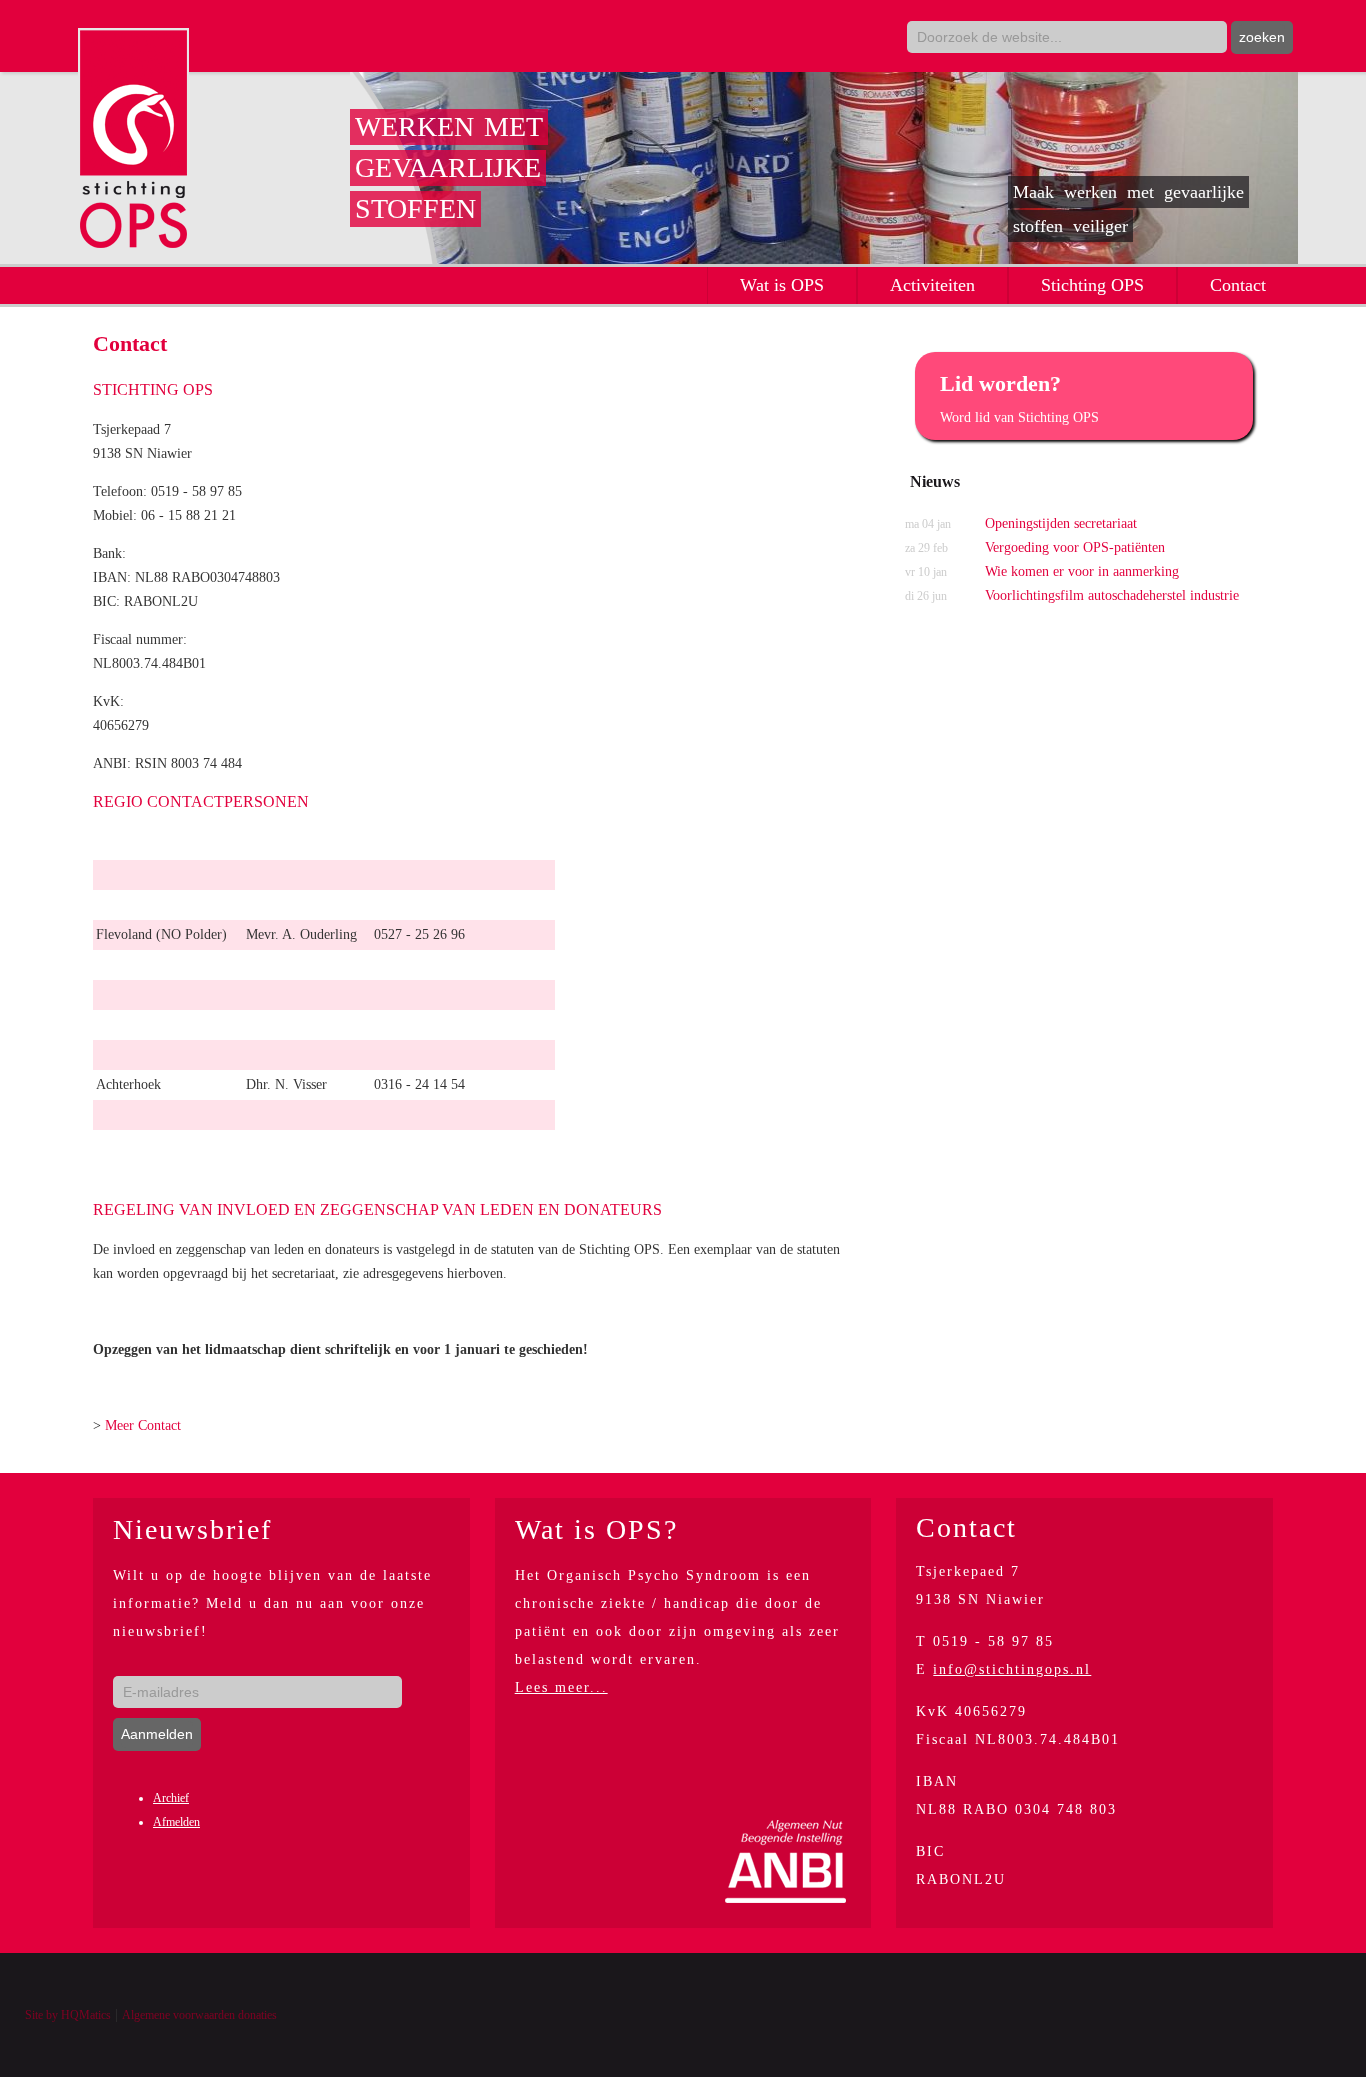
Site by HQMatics (68, 2015)
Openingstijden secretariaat (1021, 523)
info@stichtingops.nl (1012, 1669)
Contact (1238, 285)
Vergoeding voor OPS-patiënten (1035, 547)
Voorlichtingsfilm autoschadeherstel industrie (1072, 595)
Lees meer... (561, 1687)
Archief (171, 1798)
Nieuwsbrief (192, 1529)
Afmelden (176, 1822)
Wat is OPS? (596, 1529)
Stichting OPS (1092, 285)
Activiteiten (932, 285)
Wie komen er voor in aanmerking (1042, 571)
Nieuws (935, 481)
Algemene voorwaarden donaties (199, 2015)
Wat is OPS (782, 285)
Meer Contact (143, 1425)
